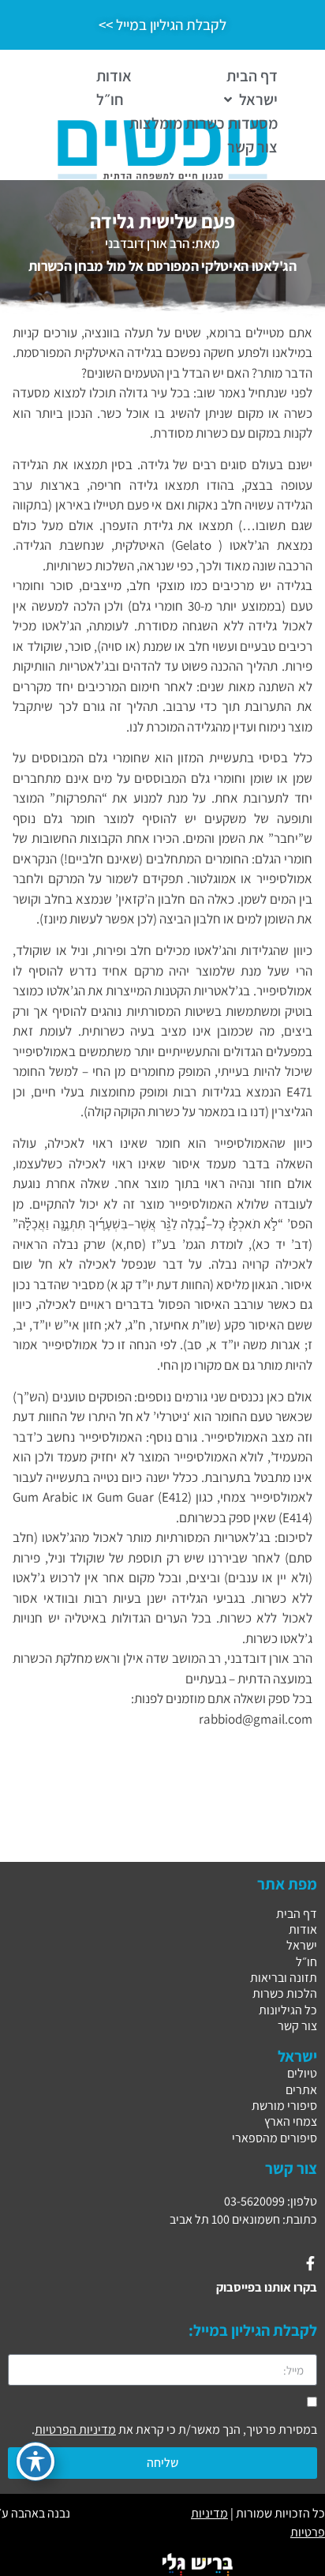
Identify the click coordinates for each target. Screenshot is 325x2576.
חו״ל (306, 1962)
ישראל (302, 1945)
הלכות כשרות (285, 1993)
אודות (303, 1929)
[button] (249, 100)
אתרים (301, 2090)
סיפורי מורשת (284, 2106)
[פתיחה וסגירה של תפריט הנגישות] (35, 2461)
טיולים (302, 2073)
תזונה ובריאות (284, 1978)
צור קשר (297, 2026)
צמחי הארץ (291, 2121)
